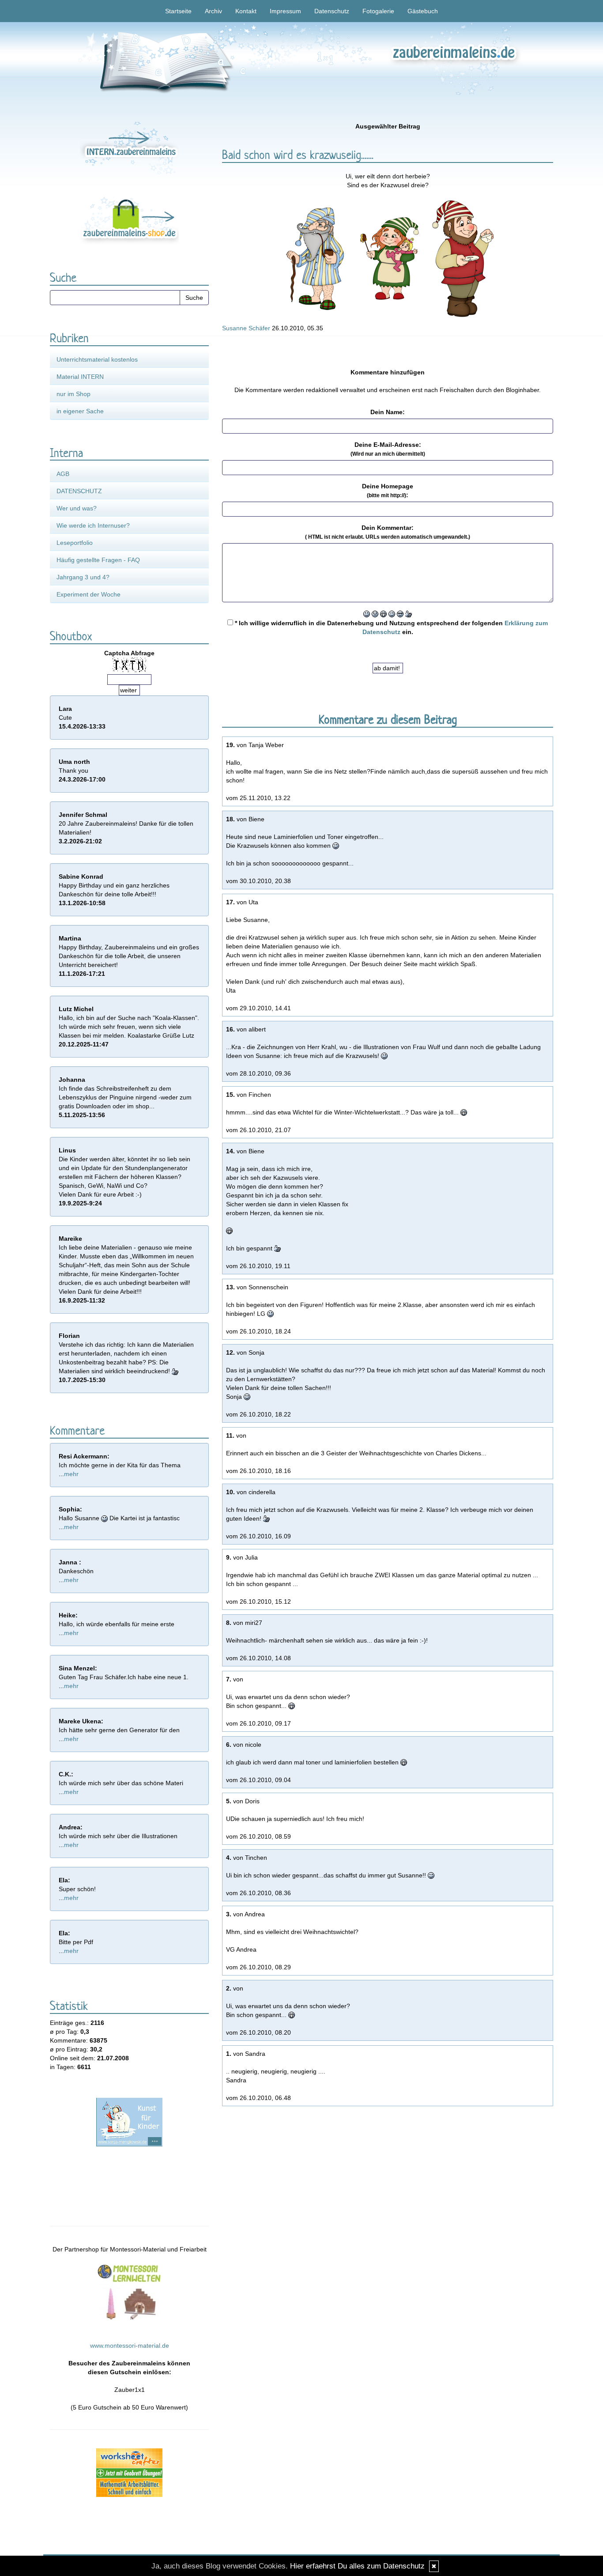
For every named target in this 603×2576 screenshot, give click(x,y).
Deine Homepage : (388, 491)
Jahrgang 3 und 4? (83, 577)
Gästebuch (423, 11)
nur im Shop (73, 394)
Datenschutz (332, 11)
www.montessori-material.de (130, 2346)
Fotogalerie (378, 11)
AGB (63, 474)
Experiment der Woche (89, 594)
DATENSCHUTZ (79, 491)
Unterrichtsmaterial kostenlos (97, 359)
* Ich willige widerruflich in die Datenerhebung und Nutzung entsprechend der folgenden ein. (390, 627)
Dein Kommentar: (388, 532)
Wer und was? (77, 508)
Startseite (178, 11)
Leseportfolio (75, 543)
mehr (71, 1474)
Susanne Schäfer (246, 328)
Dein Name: (388, 412)
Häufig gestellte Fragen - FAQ (98, 560)
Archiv (213, 11)
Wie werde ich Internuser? (93, 525)
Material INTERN (80, 377)
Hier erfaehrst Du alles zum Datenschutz (357, 2566)
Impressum (285, 11)
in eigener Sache (80, 411)
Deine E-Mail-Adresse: (388, 449)
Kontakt (246, 11)
